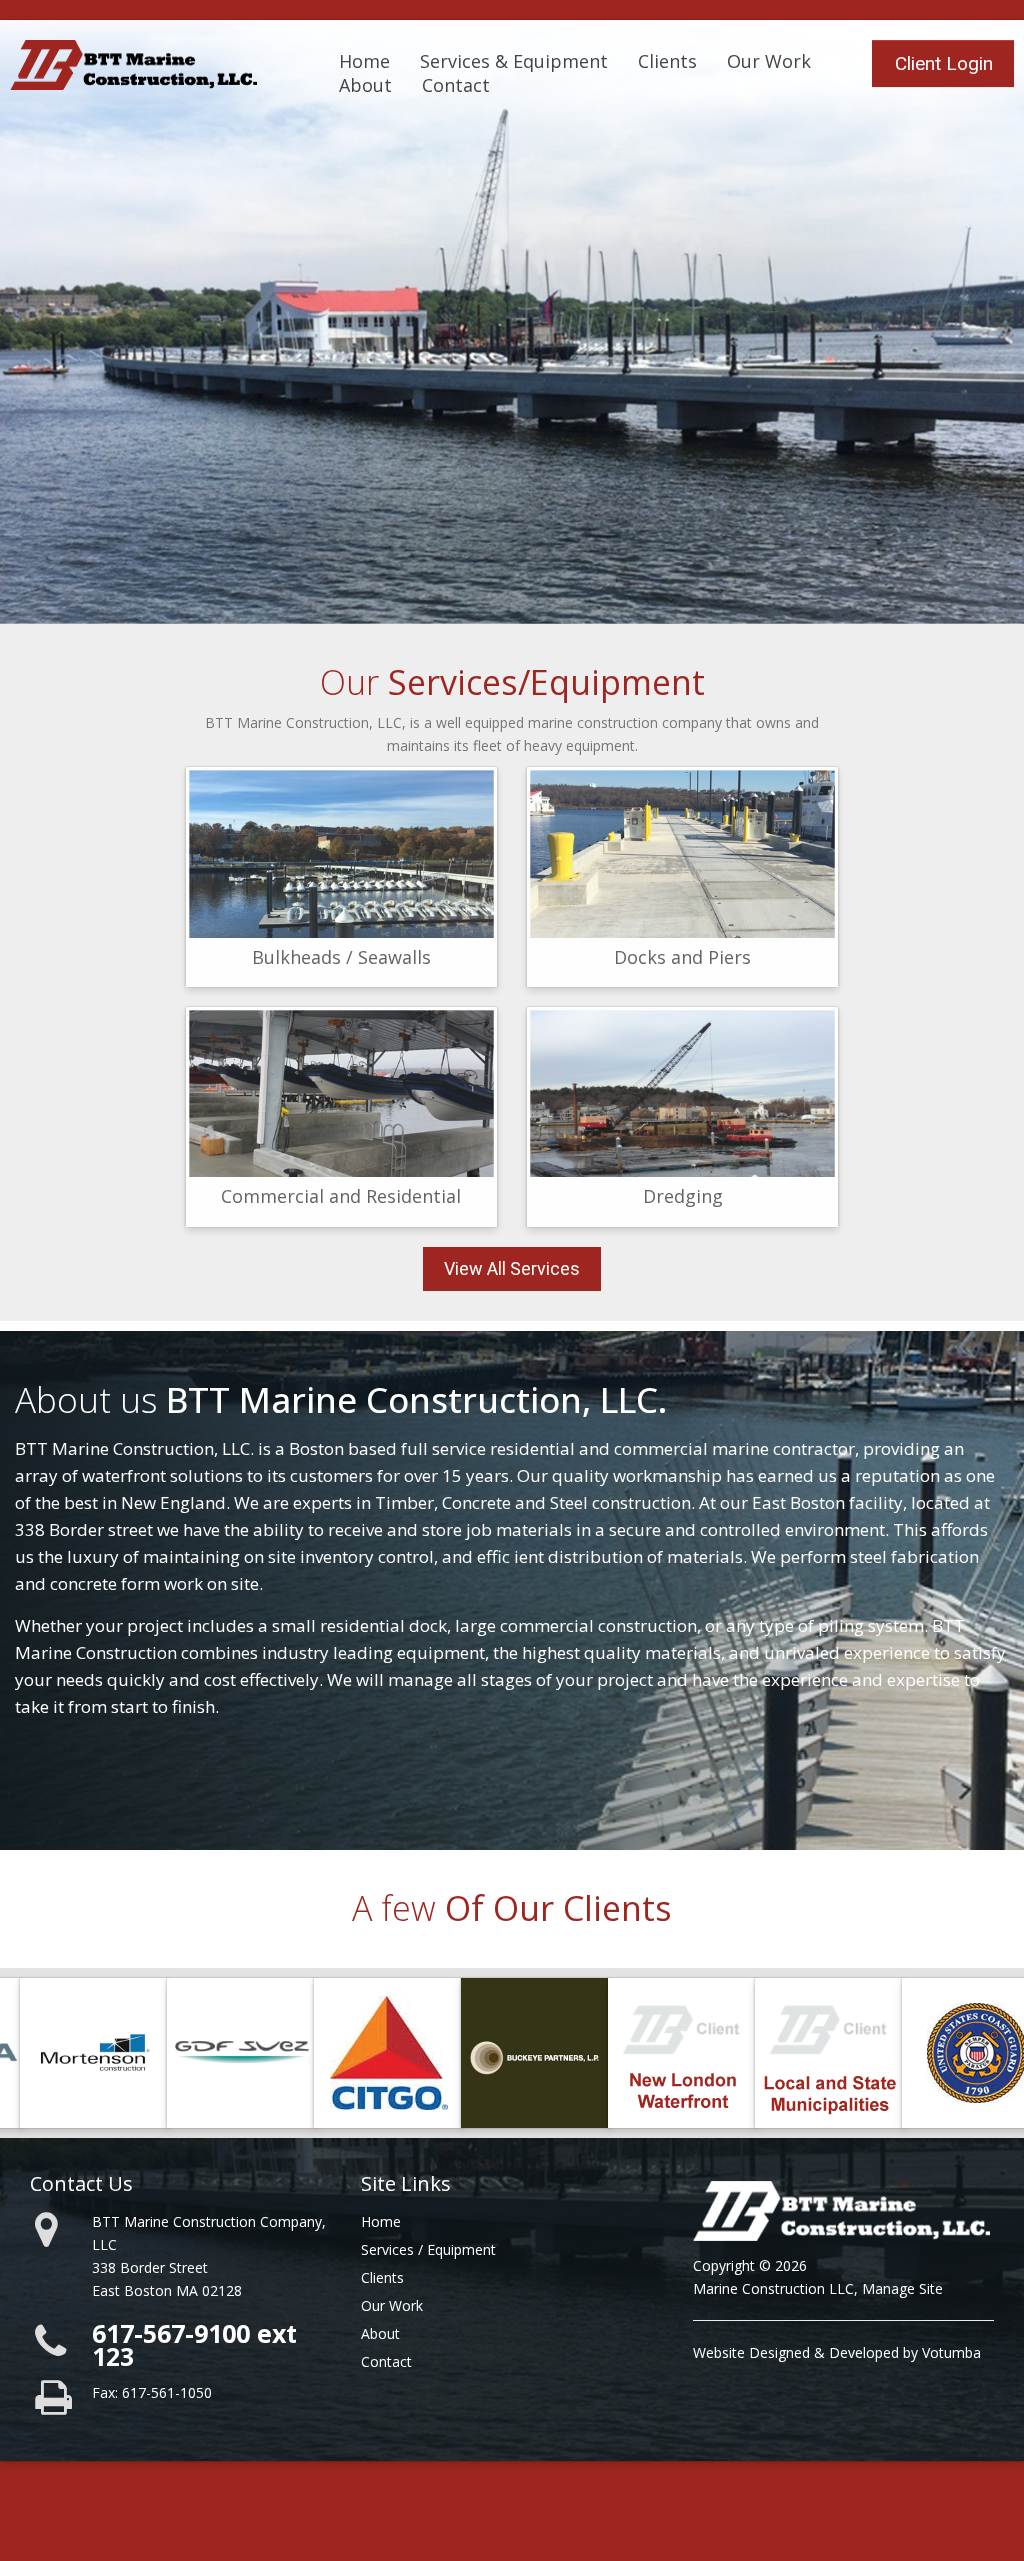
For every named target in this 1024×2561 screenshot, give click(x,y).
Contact (456, 85)
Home (364, 61)
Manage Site (902, 2288)
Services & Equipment (514, 61)
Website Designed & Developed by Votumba (837, 2352)
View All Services (512, 1268)
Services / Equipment (428, 2249)
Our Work (769, 61)
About (365, 85)
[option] (82, 2053)
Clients (667, 61)
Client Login (944, 63)
